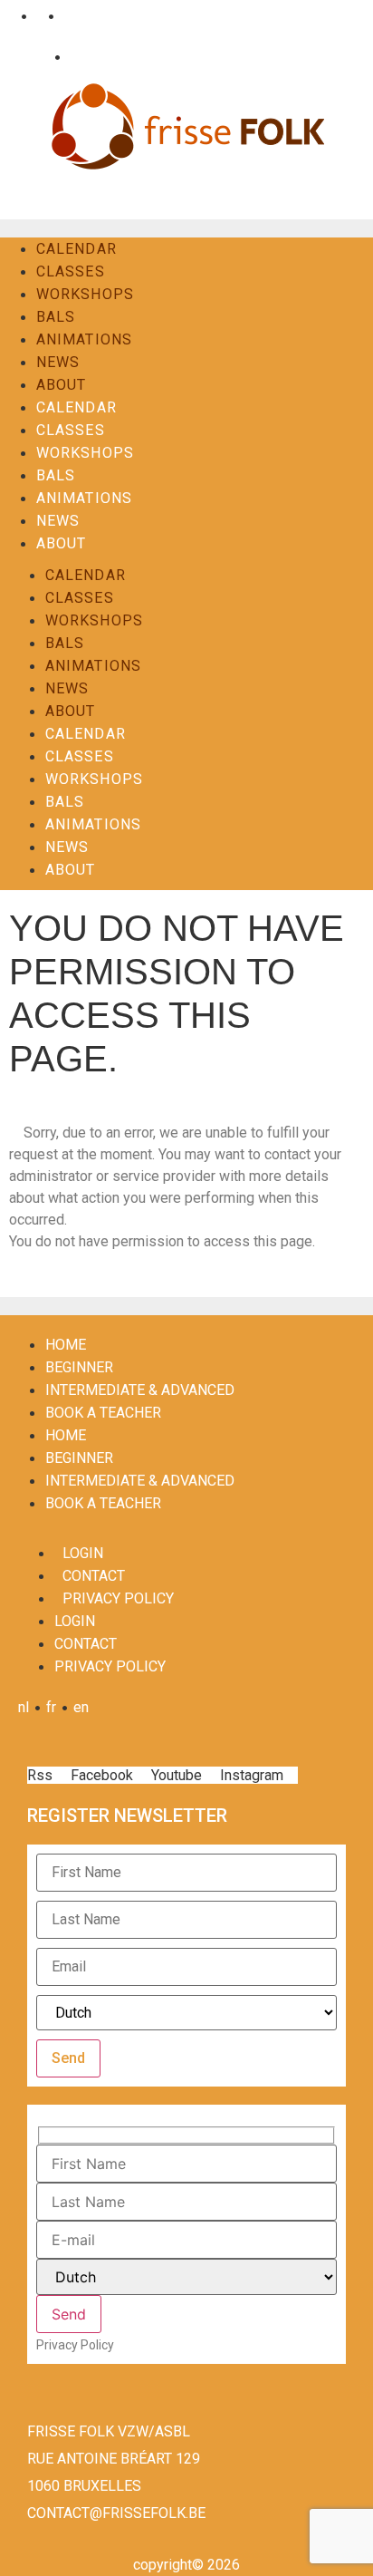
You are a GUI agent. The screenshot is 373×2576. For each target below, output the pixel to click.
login (83, 1553)
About (62, 385)
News (58, 362)
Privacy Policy (118, 1598)
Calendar (77, 249)
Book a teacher (103, 1413)
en (67, 16)
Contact (90, 57)
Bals (56, 317)
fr (38, 16)
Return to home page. (76, 1263)
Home (66, 1345)
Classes (71, 271)
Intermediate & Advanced (140, 1390)
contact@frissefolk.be (116, 2513)
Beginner (79, 1367)
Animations (84, 339)
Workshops (85, 294)
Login (31, 57)
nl (10, 16)
